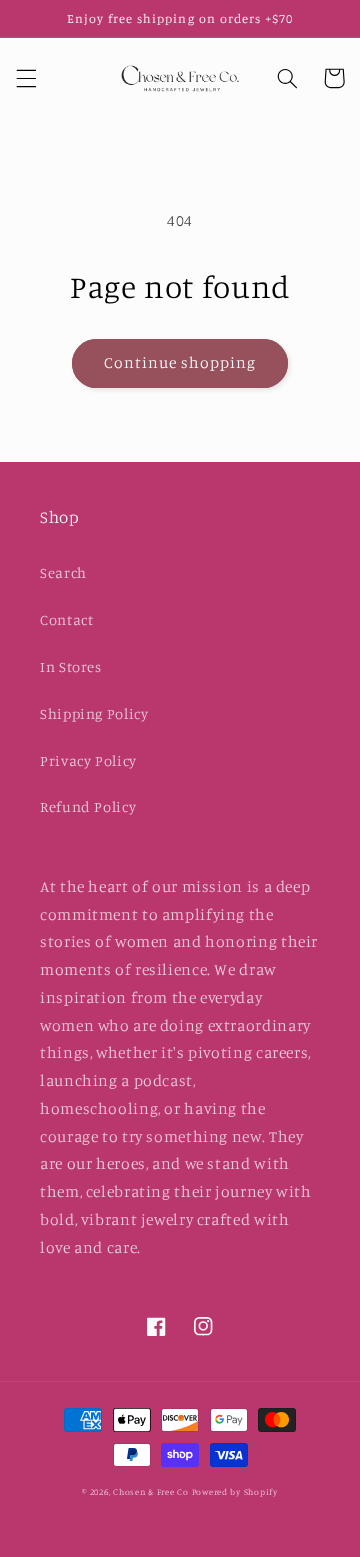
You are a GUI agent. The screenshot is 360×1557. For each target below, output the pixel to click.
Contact (66, 619)
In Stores (71, 666)
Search (63, 572)
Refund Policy (88, 806)
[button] (26, 78)
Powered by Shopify (235, 1491)
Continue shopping (180, 362)
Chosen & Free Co (151, 1491)
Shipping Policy (94, 713)
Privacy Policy (88, 760)
